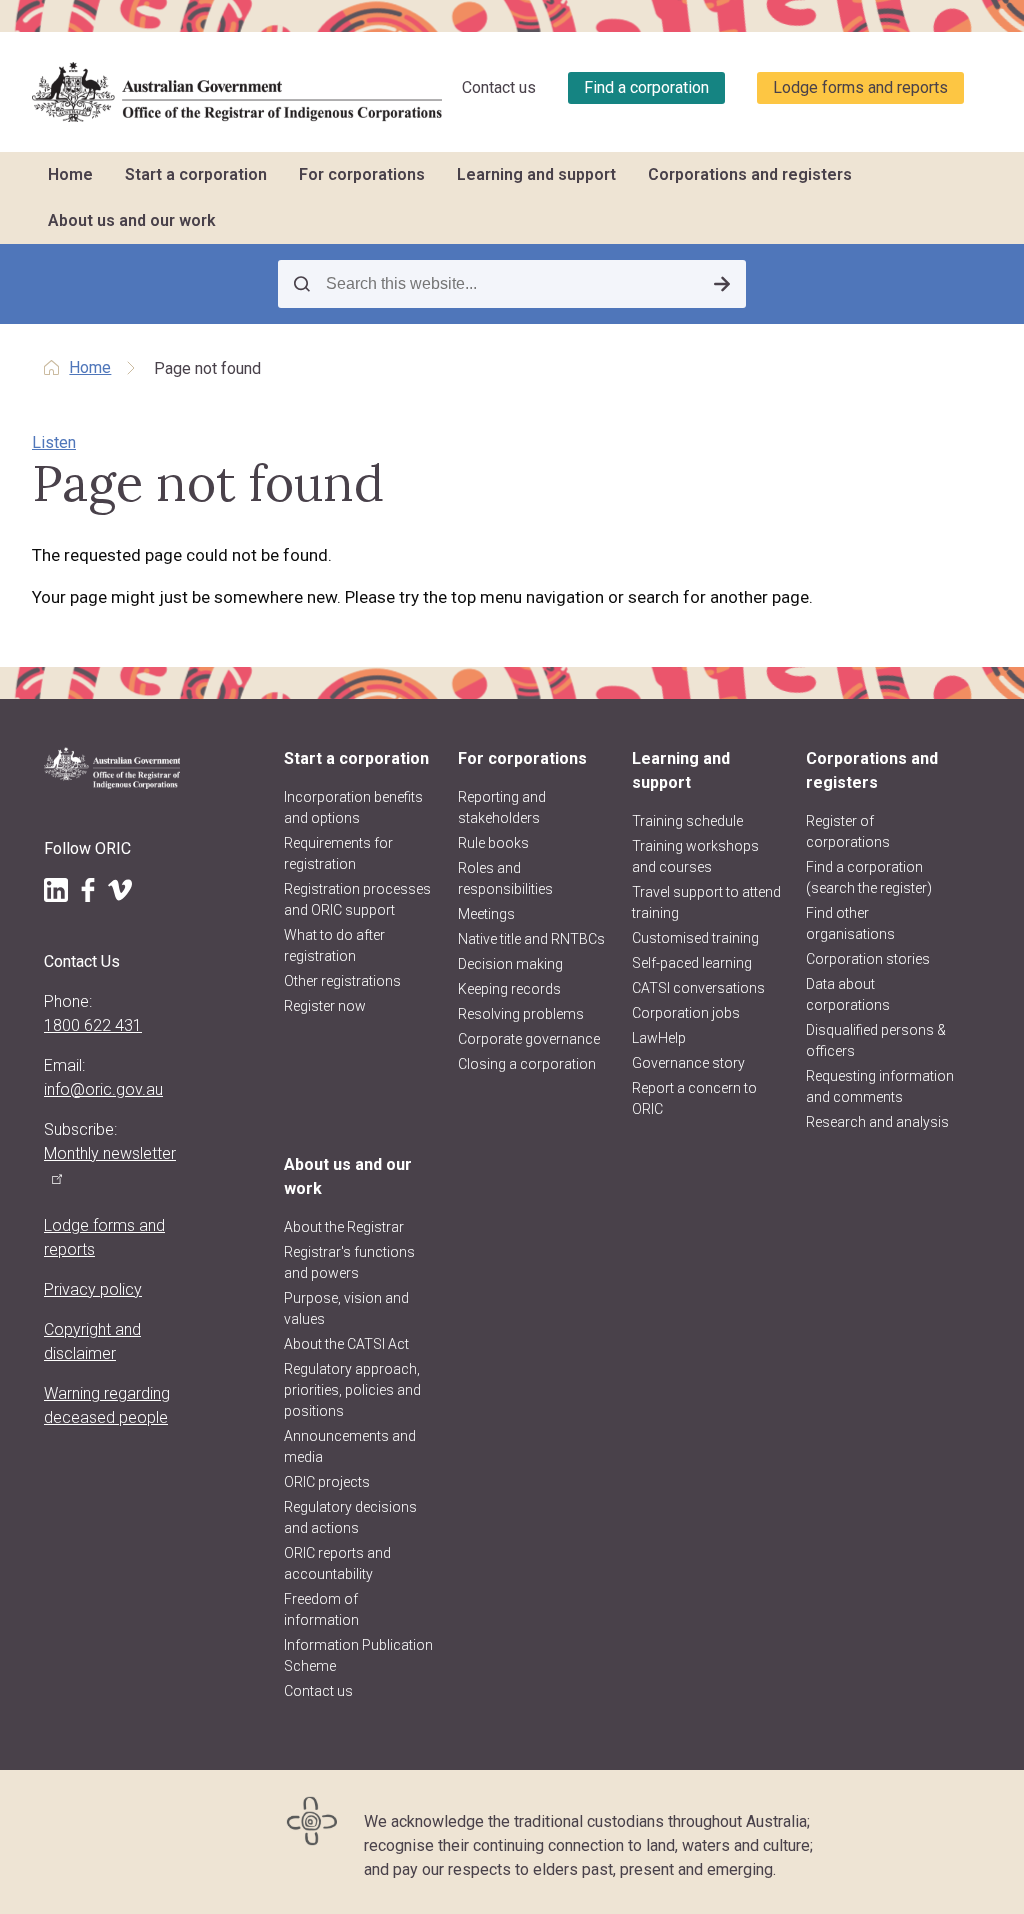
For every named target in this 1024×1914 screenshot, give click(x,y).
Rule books (493, 843)
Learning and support (536, 174)
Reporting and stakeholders (502, 807)
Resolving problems (521, 1014)
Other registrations (342, 981)
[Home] (237, 92)
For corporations (362, 174)
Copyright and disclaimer (92, 1341)
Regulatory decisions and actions (350, 1517)
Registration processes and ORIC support (357, 899)
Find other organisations (850, 923)
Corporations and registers (750, 174)
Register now (325, 1006)
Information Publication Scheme (358, 1655)
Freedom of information (321, 1609)
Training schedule (687, 821)
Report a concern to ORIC (694, 1098)
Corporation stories (868, 959)
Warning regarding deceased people (107, 1405)
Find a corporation (646, 87)
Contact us (499, 87)
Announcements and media (350, 1446)
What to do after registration (334, 945)
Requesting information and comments (880, 1086)
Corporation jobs (686, 1013)
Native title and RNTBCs (531, 939)
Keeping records (509, 989)
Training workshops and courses (695, 856)
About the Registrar (344, 1227)
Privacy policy (93, 1289)
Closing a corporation (527, 1064)
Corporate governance (529, 1039)
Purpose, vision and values (346, 1308)
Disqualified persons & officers (876, 1040)
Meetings (486, 914)
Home (70, 174)
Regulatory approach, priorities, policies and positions (352, 1390)
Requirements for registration (338, 853)
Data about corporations (848, 994)
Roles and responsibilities (505, 878)
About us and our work (132, 220)
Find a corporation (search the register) (869, 877)
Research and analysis (877, 1122)
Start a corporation (196, 174)
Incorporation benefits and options (353, 807)
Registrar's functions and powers (349, 1262)
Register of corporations (848, 831)
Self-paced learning (692, 963)
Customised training (695, 938)
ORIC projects (327, 1482)
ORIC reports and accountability (337, 1563)
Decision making (510, 964)
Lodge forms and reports (860, 87)
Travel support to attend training (706, 902)
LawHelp (659, 1038)
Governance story (688, 1063)
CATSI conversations (698, 988)
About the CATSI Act (346, 1344)
